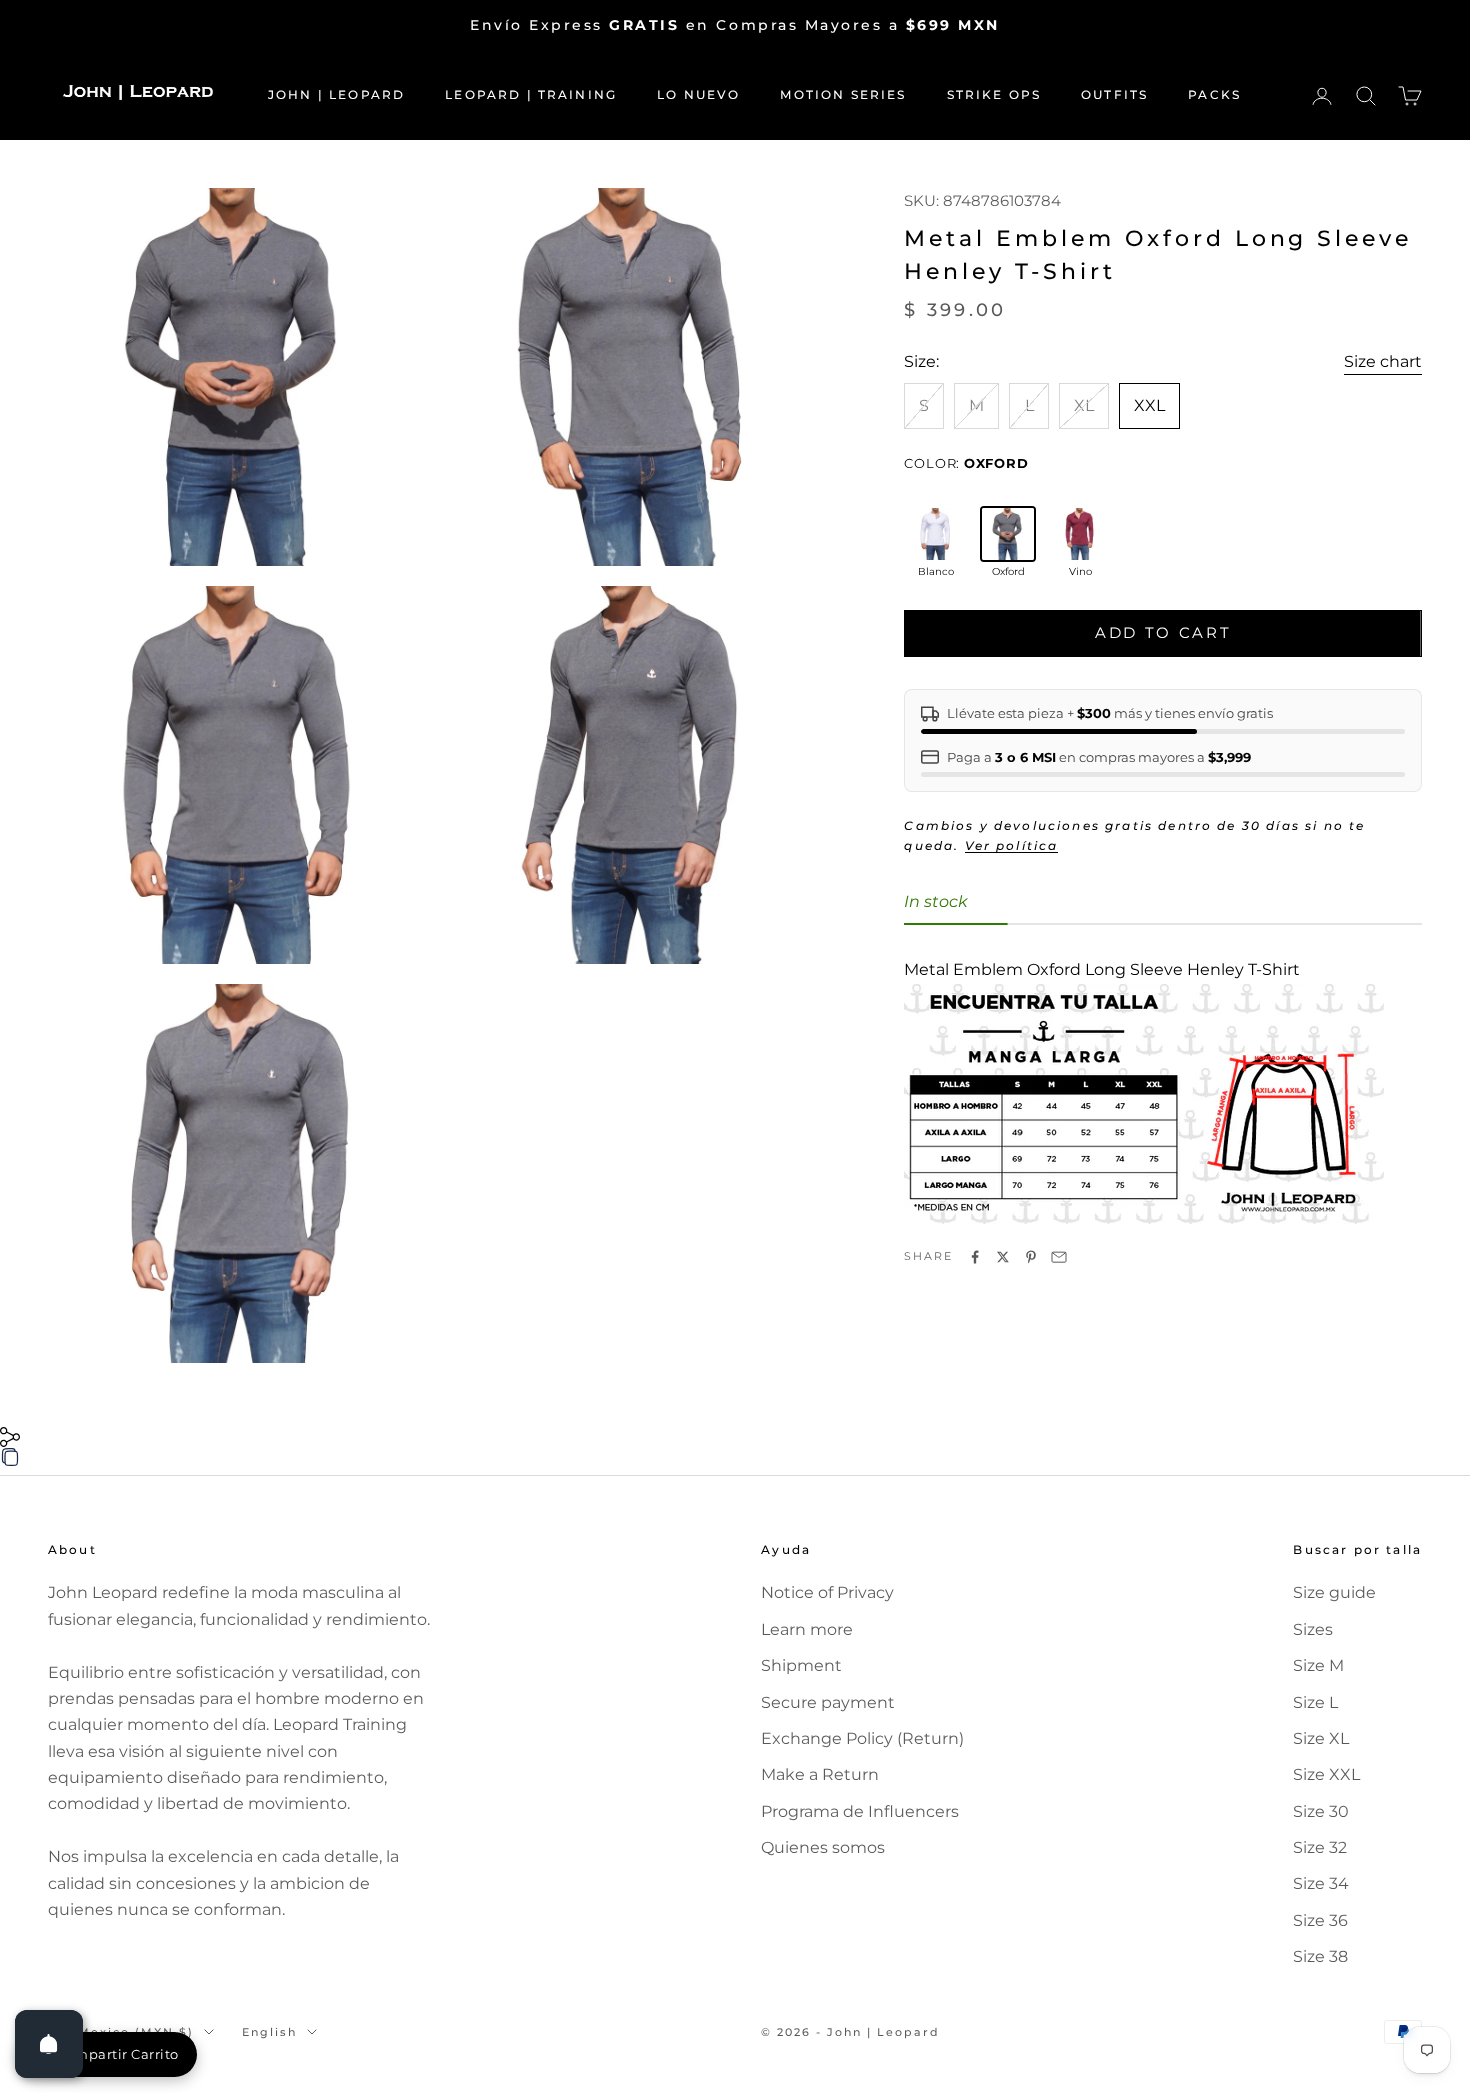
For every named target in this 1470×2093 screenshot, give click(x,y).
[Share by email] (1059, 1257)
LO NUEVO (698, 94)
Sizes (1313, 1629)
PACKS (1214, 94)
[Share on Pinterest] (1031, 1257)
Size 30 (1321, 1811)
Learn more (807, 1629)
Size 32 (1320, 1847)
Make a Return (820, 1774)
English (269, 2032)
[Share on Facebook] (975, 1257)
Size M (1318, 1665)
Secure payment (828, 1702)
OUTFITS (1114, 94)
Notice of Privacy (827, 1592)
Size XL (1321, 1738)
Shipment (801, 1665)
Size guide (1334, 1592)
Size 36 (1320, 1920)
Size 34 (1321, 1883)
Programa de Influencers (860, 1811)
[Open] (49, 2044)
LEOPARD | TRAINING (531, 94)
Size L (1315, 1702)
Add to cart (1163, 633)
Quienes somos (823, 1847)
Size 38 (1320, 1956)
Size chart (1383, 361)
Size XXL (1326, 1774)
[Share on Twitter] (1003, 1257)
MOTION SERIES (843, 94)
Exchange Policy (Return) (862, 1738)
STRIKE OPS (994, 94)
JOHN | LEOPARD (336, 94)
